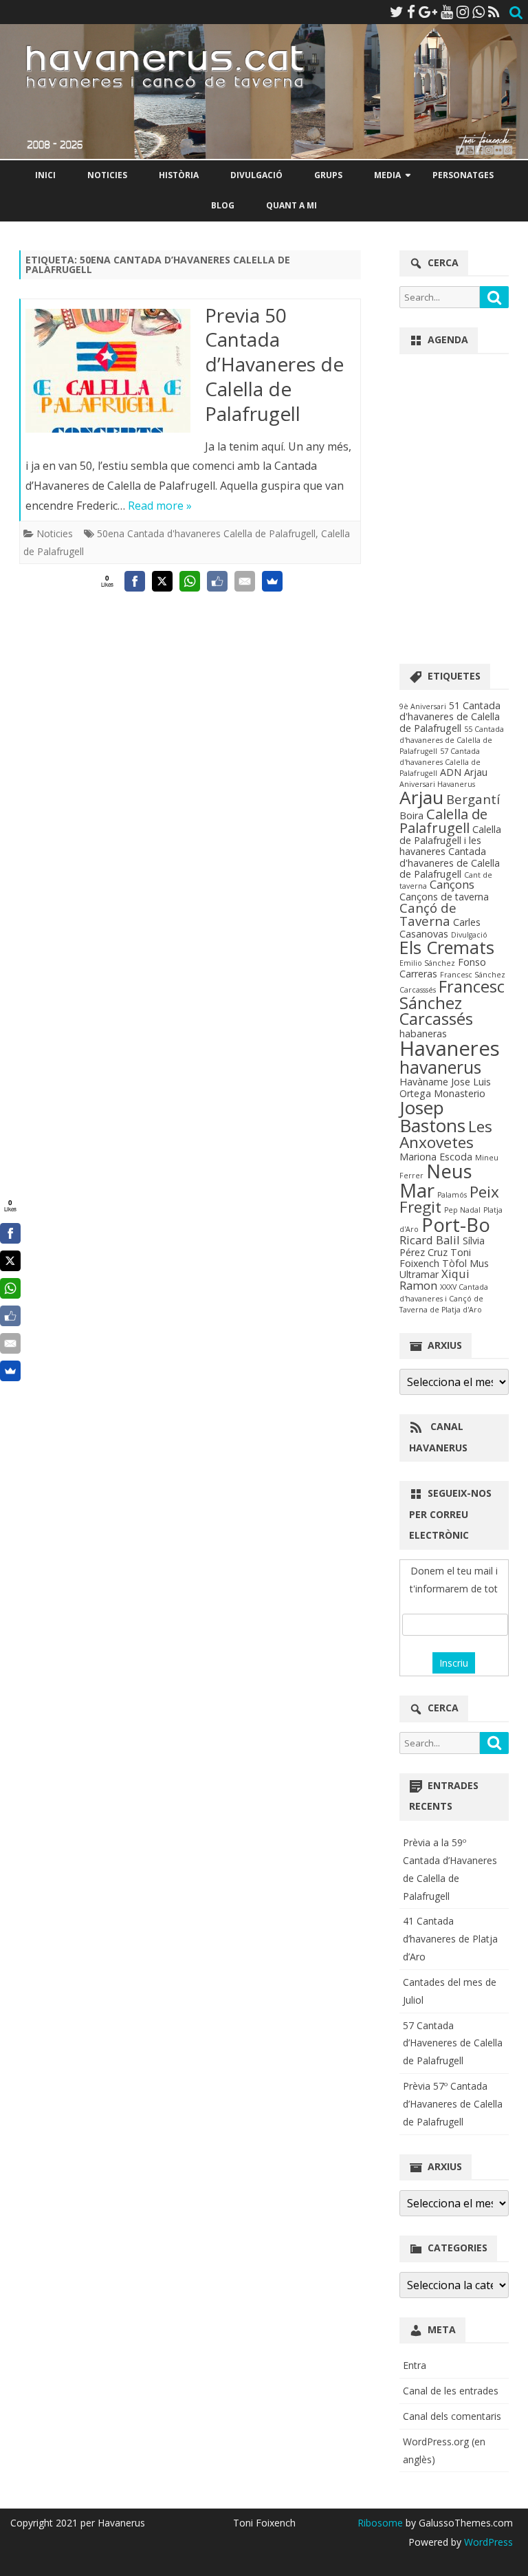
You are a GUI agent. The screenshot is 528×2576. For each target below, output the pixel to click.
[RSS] (494, 12)
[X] (162, 581)
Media (387, 175)
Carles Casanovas (440, 928)
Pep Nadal (462, 1210)
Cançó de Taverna (428, 914)
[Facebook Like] (217, 581)
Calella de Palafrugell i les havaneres (450, 841)
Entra (415, 2365)
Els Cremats (447, 947)
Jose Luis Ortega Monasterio (445, 1087)
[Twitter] (397, 12)
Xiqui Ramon (434, 1279)
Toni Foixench (435, 1258)
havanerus (440, 1067)
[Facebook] (411, 12)
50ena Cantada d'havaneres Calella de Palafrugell (206, 533)
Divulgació (256, 175)
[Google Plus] (428, 12)
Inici (45, 175)
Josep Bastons (432, 1116)
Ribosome (380, 2523)
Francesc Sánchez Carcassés (452, 1003)
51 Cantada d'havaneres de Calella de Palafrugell (450, 717)
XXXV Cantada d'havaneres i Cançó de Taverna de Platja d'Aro (444, 1298)
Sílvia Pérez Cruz (442, 1246)
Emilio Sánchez (427, 963)
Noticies (107, 175)
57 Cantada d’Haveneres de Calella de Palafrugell (453, 2043)
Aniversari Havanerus (437, 784)
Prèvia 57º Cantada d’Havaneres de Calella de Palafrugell (453, 2104)
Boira (411, 815)
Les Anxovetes (446, 1134)
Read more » (160, 506)
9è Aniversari (423, 706)
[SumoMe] (272, 581)
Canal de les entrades (451, 2391)
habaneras (423, 1033)
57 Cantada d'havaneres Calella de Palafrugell (440, 762)
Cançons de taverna (444, 897)
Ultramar (419, 1274)
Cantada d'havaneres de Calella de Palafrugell (450, 863)
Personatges (463, 175)
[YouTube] (447, 12)
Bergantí (473, 799)
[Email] (245, 581)
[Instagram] (463, 12)
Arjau (421, 797)
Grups (328, 175)
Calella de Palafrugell (443, 821)
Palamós (452, 1195)
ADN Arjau (464, 772)
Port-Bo (456, 1224)
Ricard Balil (430, 1240)
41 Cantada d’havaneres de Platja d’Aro (450, 1939)
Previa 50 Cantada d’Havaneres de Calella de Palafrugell (274, 364)
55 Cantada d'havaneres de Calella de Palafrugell (452, 740)
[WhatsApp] (478, 12)
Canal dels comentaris (452, 2416)
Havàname (424, 1082)
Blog (223, 205)
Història (179, 175)
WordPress (487, 2542)
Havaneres (450, 1048)
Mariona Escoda (436, 1157)
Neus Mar (436, 1180)
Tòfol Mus (465, 1263)
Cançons (452, 884)
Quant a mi (291, 205)
